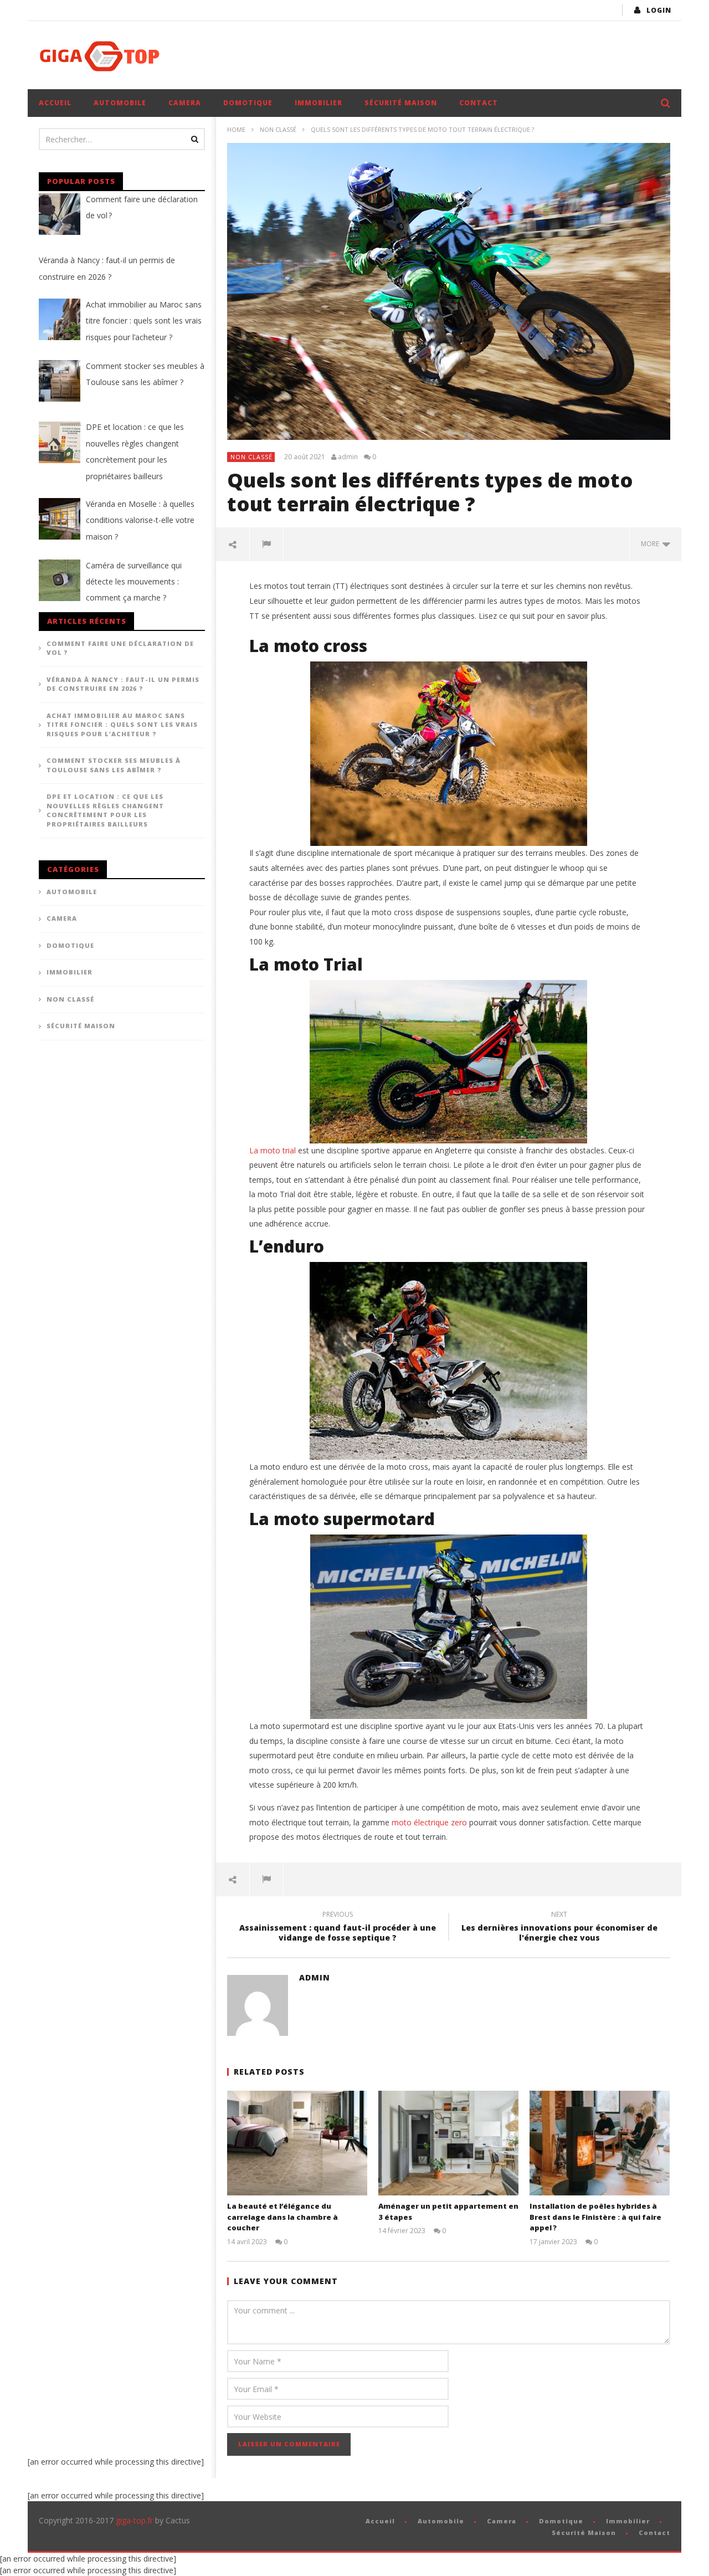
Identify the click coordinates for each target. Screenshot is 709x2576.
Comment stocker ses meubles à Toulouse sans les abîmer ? (114, 765)
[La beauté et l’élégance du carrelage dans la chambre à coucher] (297, 2143)
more (652, 544)
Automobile (120, 103)
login (659, 10)
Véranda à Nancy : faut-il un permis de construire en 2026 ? (123, 684)
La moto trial (273, 1150)
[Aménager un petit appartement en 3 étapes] (448, 2143)
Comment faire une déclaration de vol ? (120, 648)
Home (236, 129)
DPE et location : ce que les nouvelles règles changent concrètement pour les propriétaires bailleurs (105, 810)
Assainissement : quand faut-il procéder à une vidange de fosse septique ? (338, 1928)
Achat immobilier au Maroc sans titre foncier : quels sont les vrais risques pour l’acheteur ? (122, 725)
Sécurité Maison (401, 103)
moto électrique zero (429, 1822)
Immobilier (318, 103)
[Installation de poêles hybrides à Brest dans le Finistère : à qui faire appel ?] (600, 2143)
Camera (185, 103)
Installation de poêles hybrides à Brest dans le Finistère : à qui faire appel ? (595, 2217)
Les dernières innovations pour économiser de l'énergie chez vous (559, 1928)
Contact (479, 103)
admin (348, 457)
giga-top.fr (134, 2520)
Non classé (278, 129)
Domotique (248, 103)
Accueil (55, 103)
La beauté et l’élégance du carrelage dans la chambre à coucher (282, 2217)
